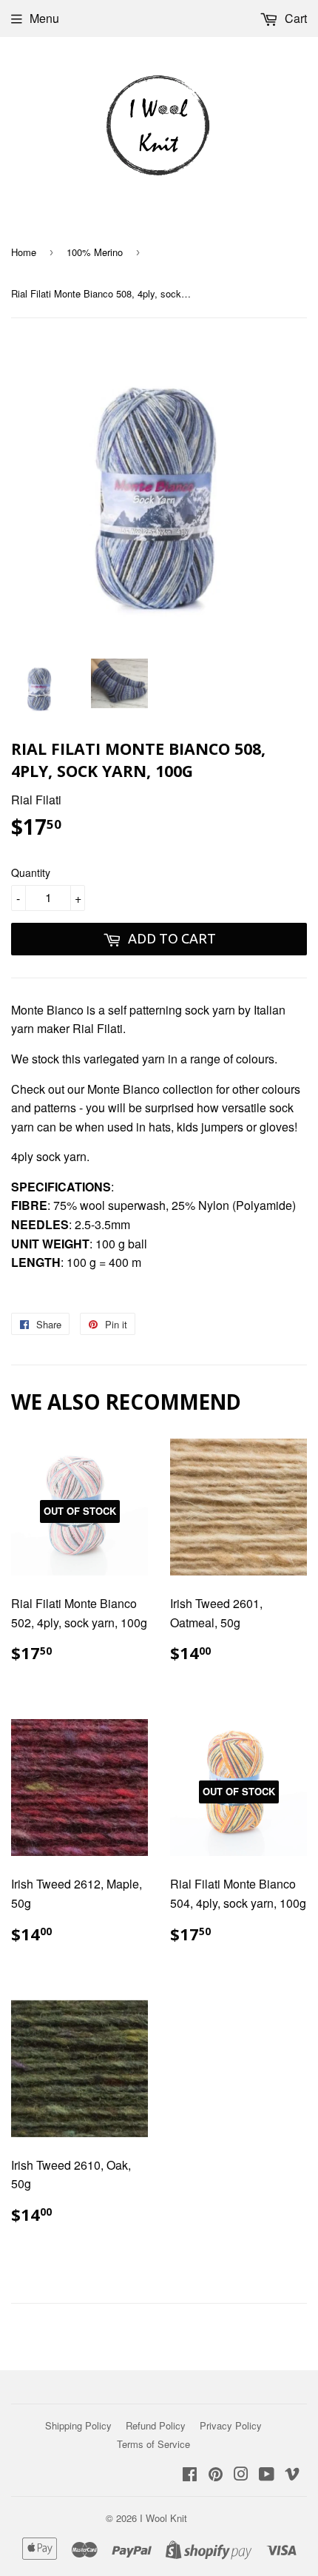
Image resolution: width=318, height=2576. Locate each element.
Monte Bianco (47, 1010)
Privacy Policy (231, 2425)
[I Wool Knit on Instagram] (241, 2475)
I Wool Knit (163, 2518)
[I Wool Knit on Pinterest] (216, 2475)
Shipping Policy (78, 2425)
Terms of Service (153, 2444)
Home (24, 252)
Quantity (31, 872)
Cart (294, 18)
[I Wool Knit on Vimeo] (292, 2475)
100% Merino (95, 252)
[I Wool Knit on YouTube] (267, 2475)
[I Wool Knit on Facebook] (190, 2475)
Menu (44, 18)
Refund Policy (156, 2425)
